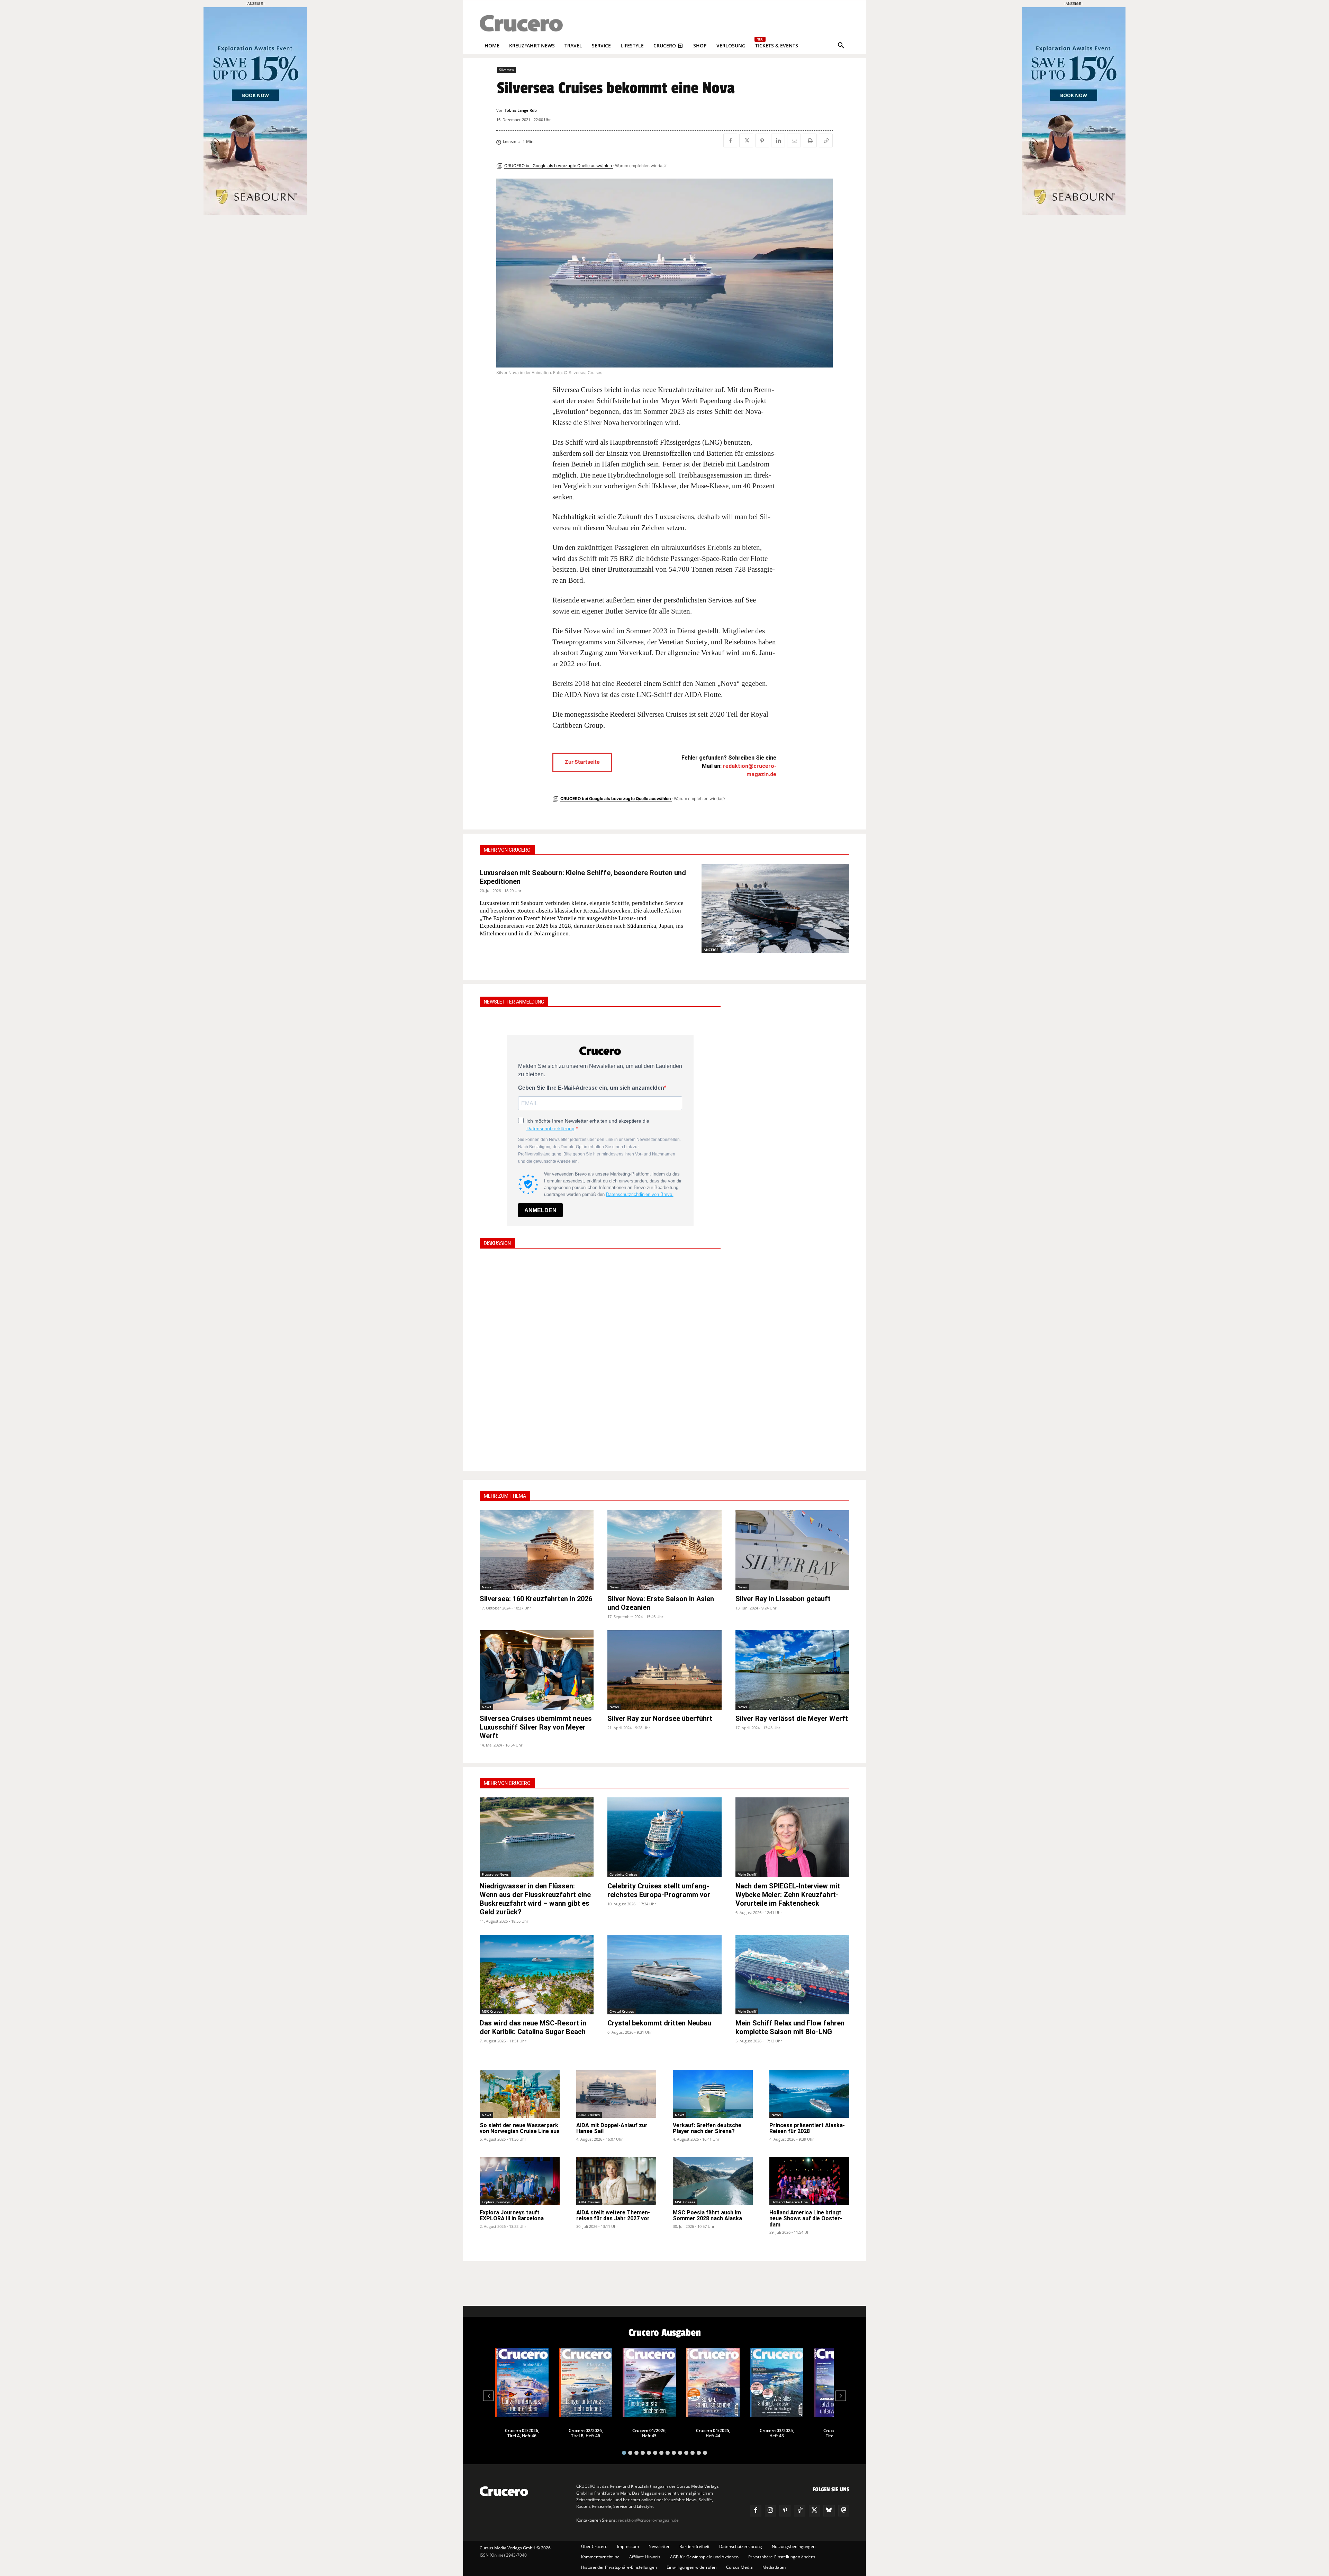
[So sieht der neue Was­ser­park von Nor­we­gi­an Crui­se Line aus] (520, 2094)
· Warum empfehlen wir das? (640, 166)
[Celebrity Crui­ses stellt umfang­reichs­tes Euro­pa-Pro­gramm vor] (664, 1837)
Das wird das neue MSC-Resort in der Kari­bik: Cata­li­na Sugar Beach (533, 2027)
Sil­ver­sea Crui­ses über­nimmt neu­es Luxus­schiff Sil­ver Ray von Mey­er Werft (536, 1727)
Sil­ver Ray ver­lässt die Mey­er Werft (792, 1718)
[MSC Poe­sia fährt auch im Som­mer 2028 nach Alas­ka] (713, 2181)
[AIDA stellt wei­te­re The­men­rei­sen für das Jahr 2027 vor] (616, 2181)
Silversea (507, 70)
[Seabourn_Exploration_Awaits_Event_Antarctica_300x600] (1074, 213)
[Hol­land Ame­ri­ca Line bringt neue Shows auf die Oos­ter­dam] (809, 2181)
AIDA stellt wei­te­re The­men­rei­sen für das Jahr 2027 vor (613, 2216)
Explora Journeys (496, 2202)
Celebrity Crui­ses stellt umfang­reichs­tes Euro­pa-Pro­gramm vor (659, 1890)
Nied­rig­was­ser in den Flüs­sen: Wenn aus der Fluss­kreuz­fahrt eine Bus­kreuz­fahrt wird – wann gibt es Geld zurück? (535, 1899)
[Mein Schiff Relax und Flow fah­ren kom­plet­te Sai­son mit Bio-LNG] (792, 1975)
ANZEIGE (711, 950)
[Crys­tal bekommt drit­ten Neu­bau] (664, 1975)
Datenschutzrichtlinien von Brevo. (640, 1194)
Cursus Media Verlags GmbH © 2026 (515, 2548)
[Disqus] (600, 1359)
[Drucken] (810, 140)
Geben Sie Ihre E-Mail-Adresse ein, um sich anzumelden (591, 1088)
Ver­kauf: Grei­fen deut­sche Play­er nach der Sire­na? (707, 2128)
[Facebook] (730, 140)
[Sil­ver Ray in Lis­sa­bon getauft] (792, 1550)
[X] (746, 140)
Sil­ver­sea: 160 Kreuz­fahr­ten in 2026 (536, 1599)
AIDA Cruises (589, 2115)
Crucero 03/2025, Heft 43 (777, 2433)
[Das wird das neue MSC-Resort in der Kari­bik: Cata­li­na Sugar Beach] (537, 1975)
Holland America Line (790, 2202)
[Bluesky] (829, 2511)
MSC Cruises (492, 2011)
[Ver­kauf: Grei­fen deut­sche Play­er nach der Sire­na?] (713, 2094)
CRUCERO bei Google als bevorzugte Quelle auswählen (559, 166)
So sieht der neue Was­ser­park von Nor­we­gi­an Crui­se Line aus (520, 2128)
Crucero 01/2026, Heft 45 (649, 2433)
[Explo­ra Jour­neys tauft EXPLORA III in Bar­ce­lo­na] (520, 2181)
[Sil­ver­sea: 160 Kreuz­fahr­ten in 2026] (537, 1550)
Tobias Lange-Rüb (521, 110)
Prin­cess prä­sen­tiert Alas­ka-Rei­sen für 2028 (807, 2128)
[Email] (794, 140)
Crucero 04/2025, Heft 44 (713, 2433)
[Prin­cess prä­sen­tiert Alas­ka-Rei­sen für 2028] (809, 2094)
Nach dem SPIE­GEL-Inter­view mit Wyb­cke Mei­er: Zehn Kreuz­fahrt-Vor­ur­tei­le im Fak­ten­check (788, 1895)
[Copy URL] (826, 140)
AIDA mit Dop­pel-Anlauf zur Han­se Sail (612, 2128)
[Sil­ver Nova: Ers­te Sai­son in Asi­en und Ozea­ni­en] (664, 1550)
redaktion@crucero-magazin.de (648, 2520)
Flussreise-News (495, 1874)
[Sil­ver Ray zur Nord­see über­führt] (664, 1670)
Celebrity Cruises (623, 1874)
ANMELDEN (540, 1210)
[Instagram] (770, 2511)
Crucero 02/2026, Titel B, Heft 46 (586, 2433)
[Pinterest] (762, 140)
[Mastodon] (844, 2511)
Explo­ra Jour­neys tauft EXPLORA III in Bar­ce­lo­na (512, 2216)
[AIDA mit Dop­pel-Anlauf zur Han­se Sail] (616, 2094)
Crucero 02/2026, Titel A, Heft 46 (522, 2433)
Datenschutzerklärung (550, 1128)
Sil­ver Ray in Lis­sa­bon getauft (783, 1599)
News (486, 1587)
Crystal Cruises (622, 2011)
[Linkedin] (778, 140)
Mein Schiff (747, 1874)
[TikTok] (799, 2511)
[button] (841, 46)
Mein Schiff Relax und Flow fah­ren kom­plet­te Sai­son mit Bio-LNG (790, 2027)
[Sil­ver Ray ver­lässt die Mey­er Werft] (792, 1670)
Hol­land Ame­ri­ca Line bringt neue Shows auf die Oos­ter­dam (806, 2219)
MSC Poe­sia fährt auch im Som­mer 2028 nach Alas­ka (707, 2216)
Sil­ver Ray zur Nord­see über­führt (660, 1718)
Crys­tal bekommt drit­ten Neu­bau (659, 2023)
